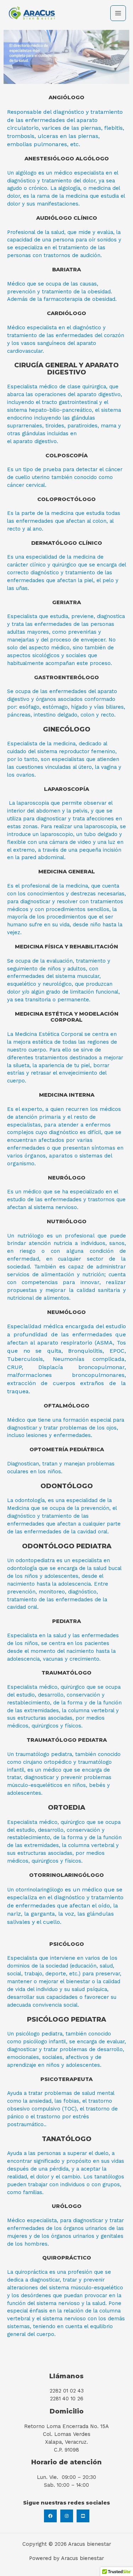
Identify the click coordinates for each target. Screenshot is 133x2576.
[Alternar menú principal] (118, 13)
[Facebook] (50, 2516)
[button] (45, 573)
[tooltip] (45, 573)
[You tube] (83, 2516)
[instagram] (67, 2516)
